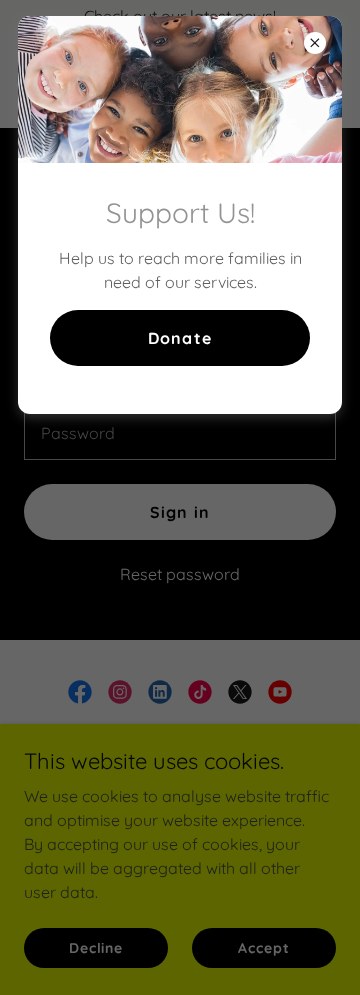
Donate (179, 338)
